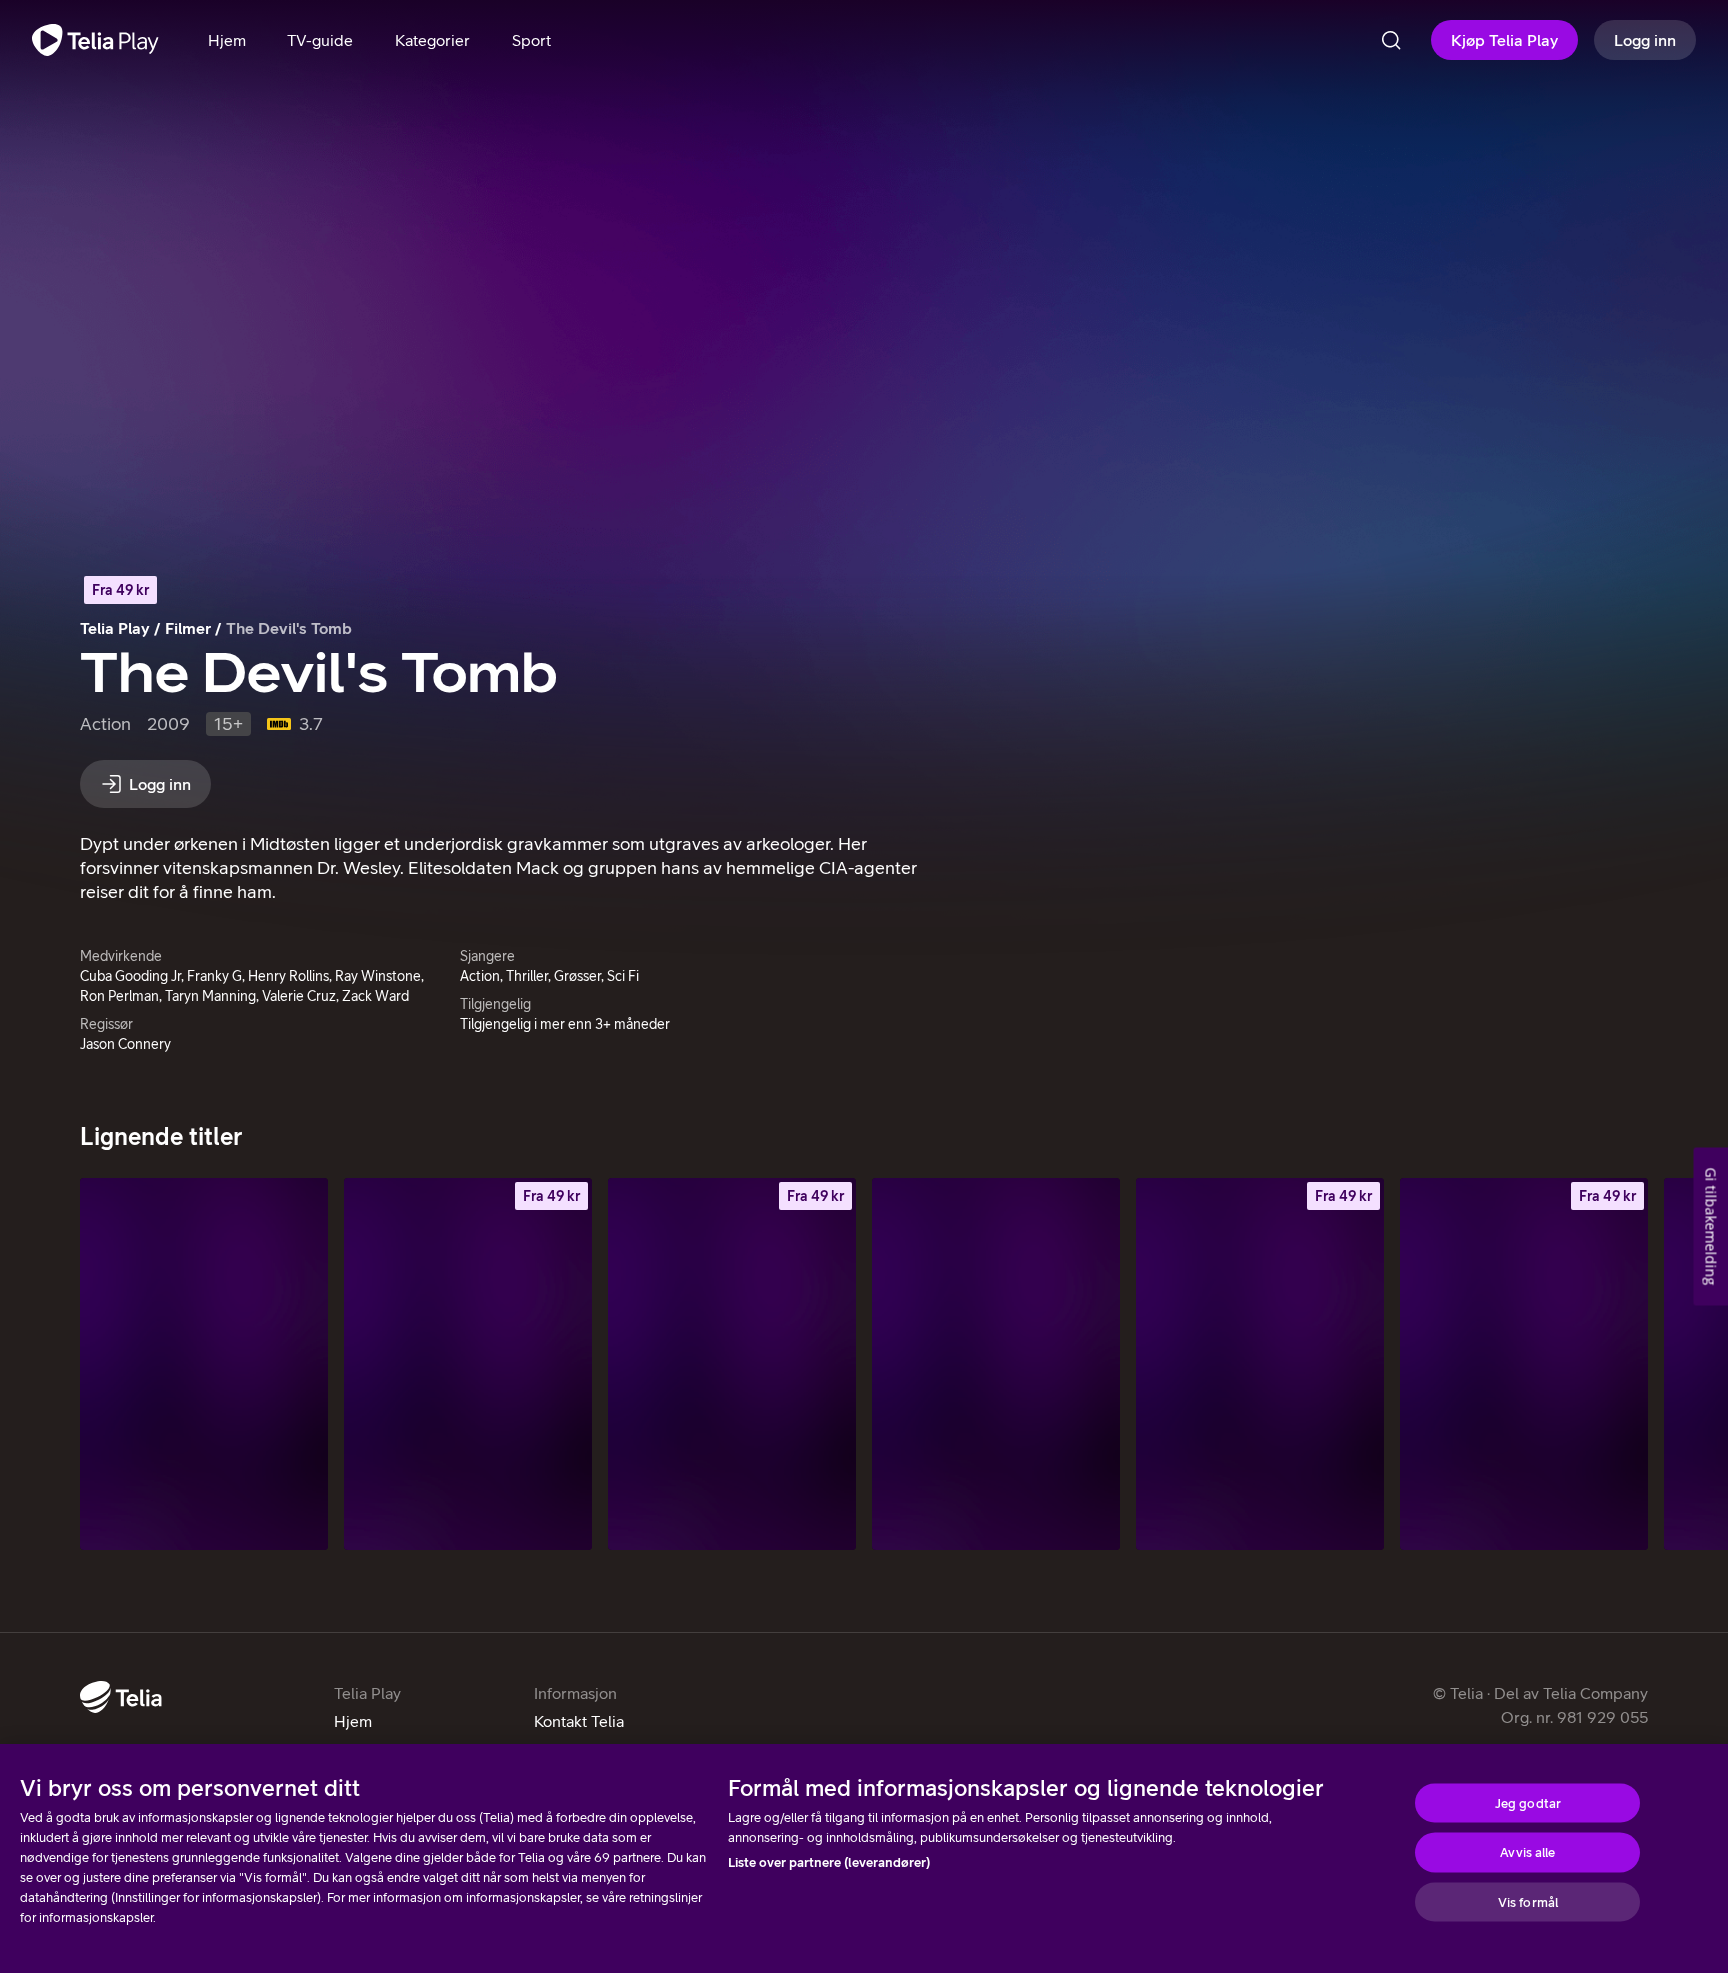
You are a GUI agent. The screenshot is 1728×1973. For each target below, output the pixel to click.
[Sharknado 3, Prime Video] (996, 1364)
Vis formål (1528, 1901)
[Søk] (1391, 40)
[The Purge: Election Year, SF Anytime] (1260, 1364)
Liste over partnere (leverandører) (829, 1862)
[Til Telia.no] (121, 1697)
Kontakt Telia (579, 1721)
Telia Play (115, 628)
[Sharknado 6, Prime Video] (204, 1364)
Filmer (188, 628)
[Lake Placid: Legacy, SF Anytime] (1524, 1364)
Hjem (353, 1721)
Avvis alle (1527, 1852)
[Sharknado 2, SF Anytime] (732, 1364)
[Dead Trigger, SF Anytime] (468, 1364)
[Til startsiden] (95, 40)
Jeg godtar (1528, 1802)
